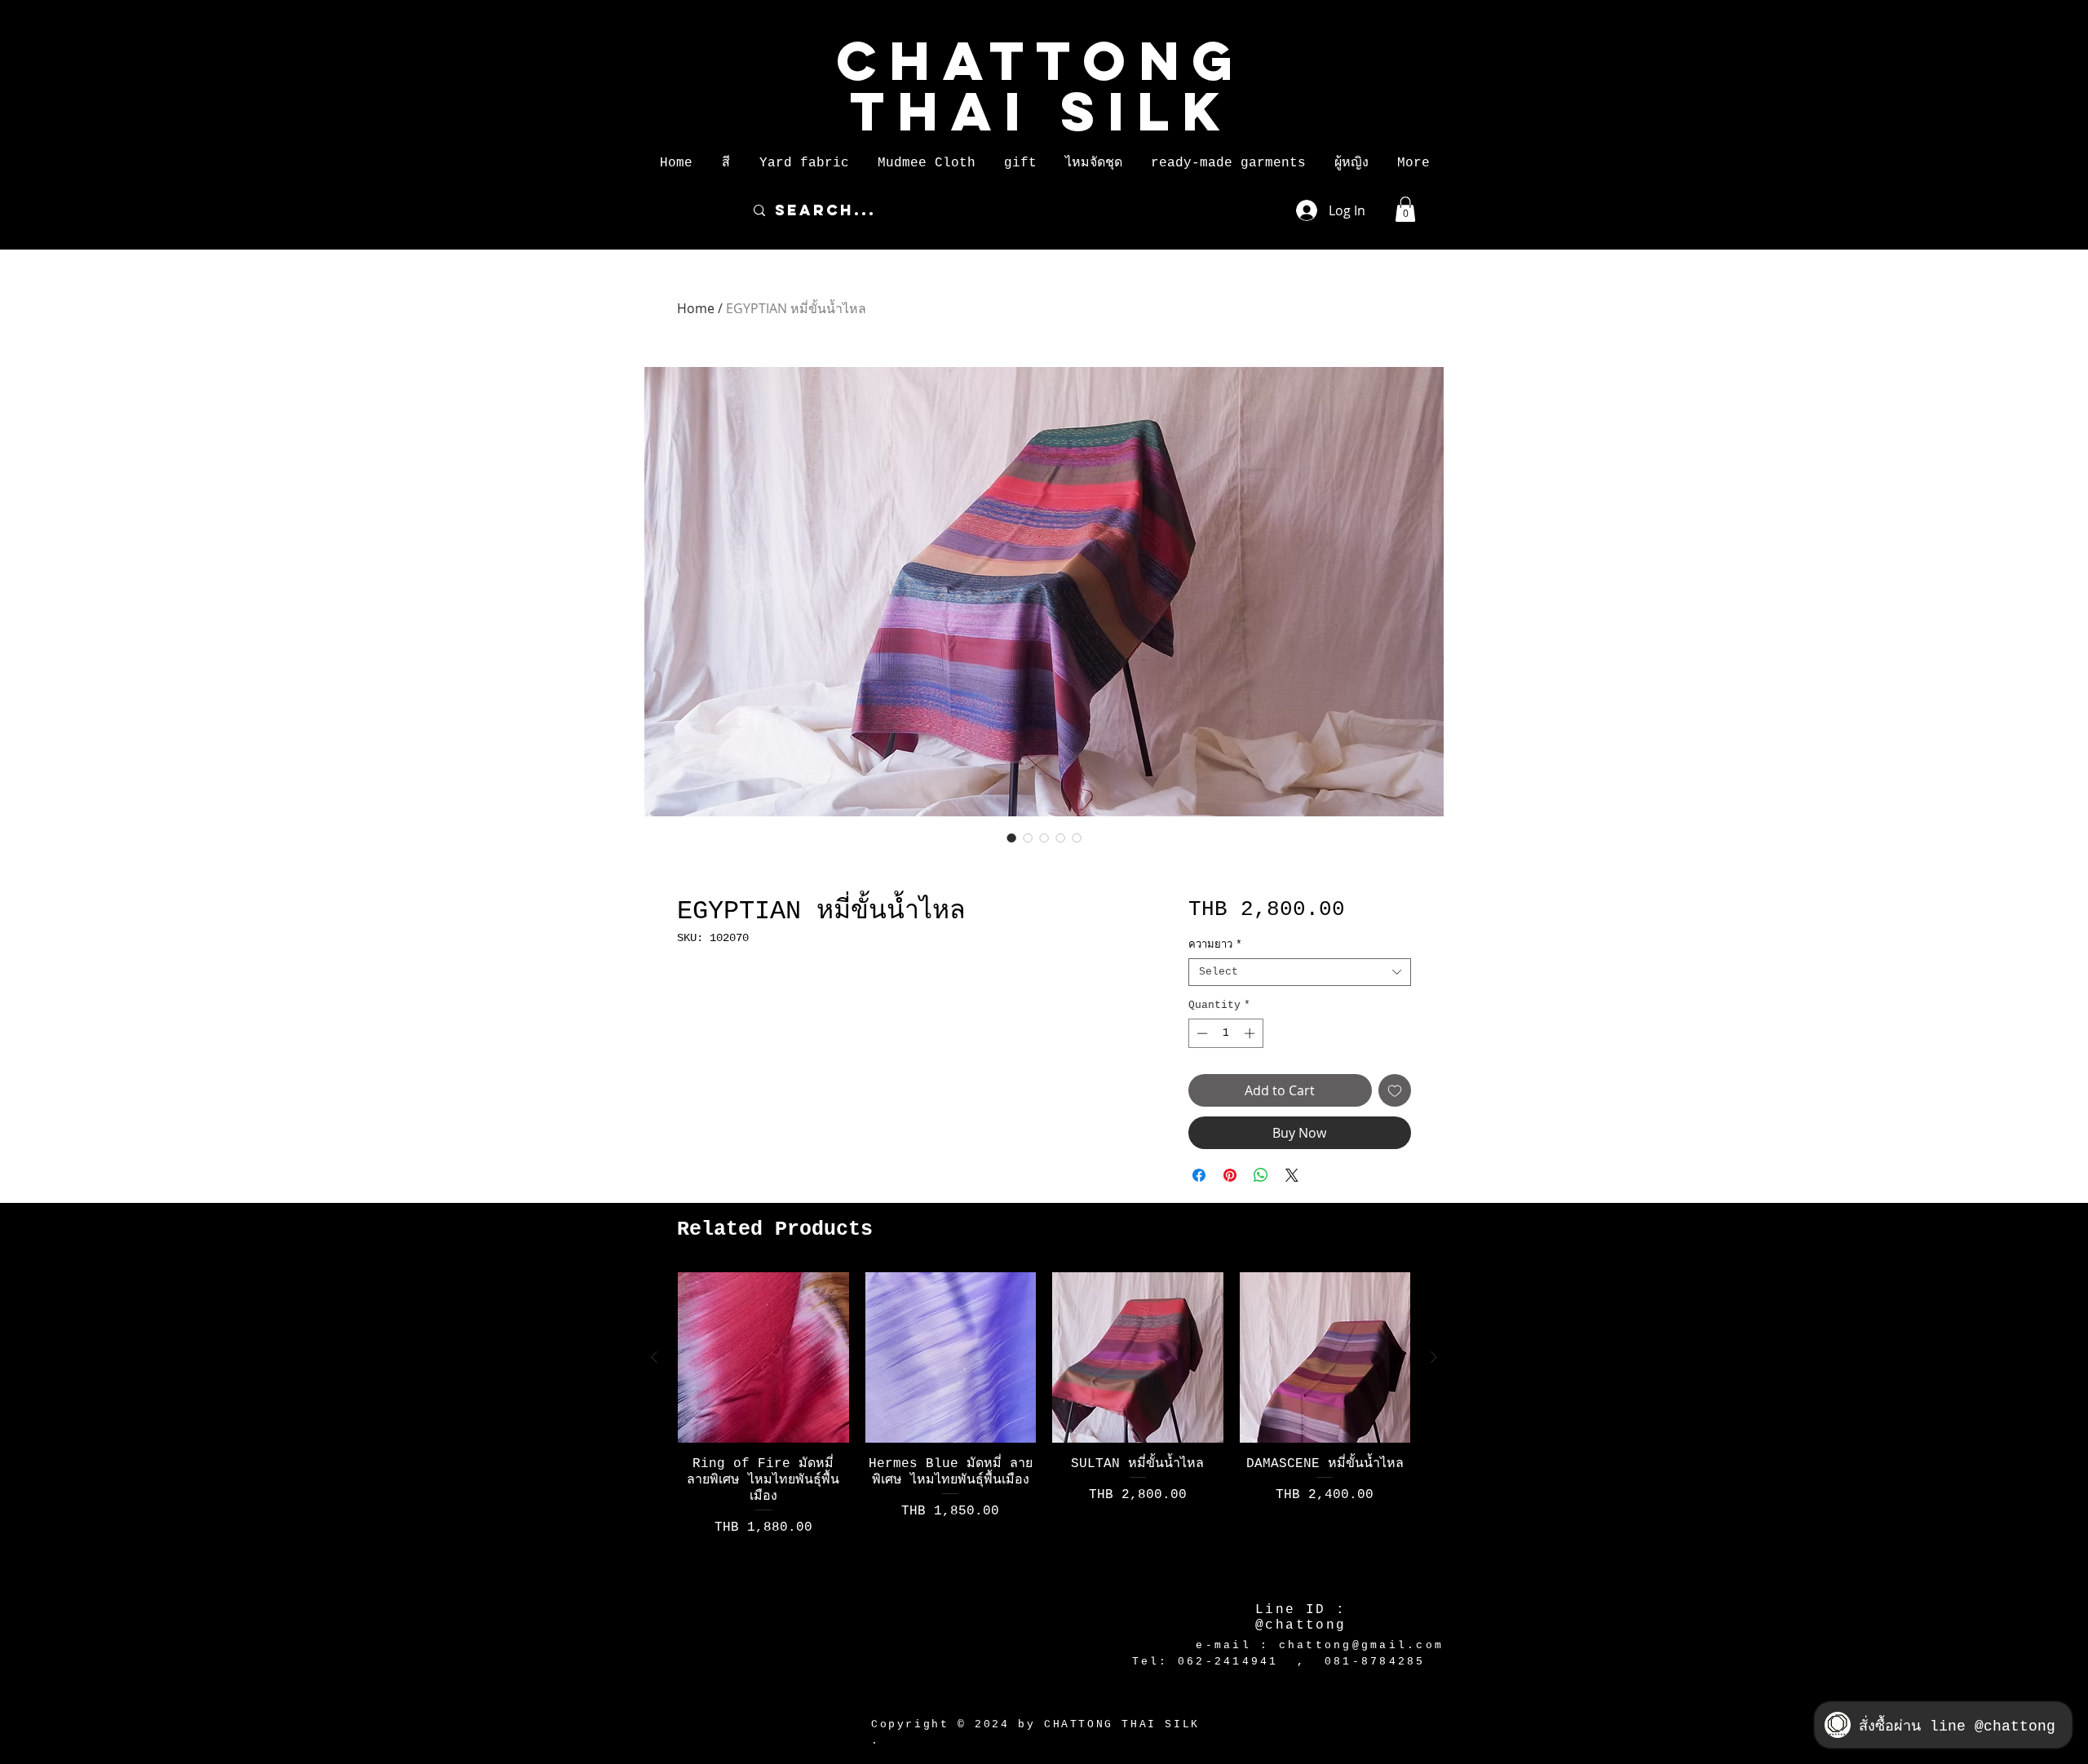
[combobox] (1300, 972)
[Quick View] (763, 1358)
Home (696, 308)
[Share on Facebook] (1199, 1175)
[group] (1044, 1426)
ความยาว (1215, 945)
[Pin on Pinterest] (1230, 1175)
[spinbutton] (1225, 1033)
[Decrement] (1201, 1033)
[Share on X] (1292, 1175)
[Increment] (1251, 1033)
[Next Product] (1434, 1357)
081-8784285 (1375, 1662)
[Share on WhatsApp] (1261, 1175)
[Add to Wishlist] (1395, 1090)
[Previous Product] (654, 1357)
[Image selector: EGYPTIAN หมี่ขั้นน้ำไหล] (1011, 838)
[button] (726, 163)
